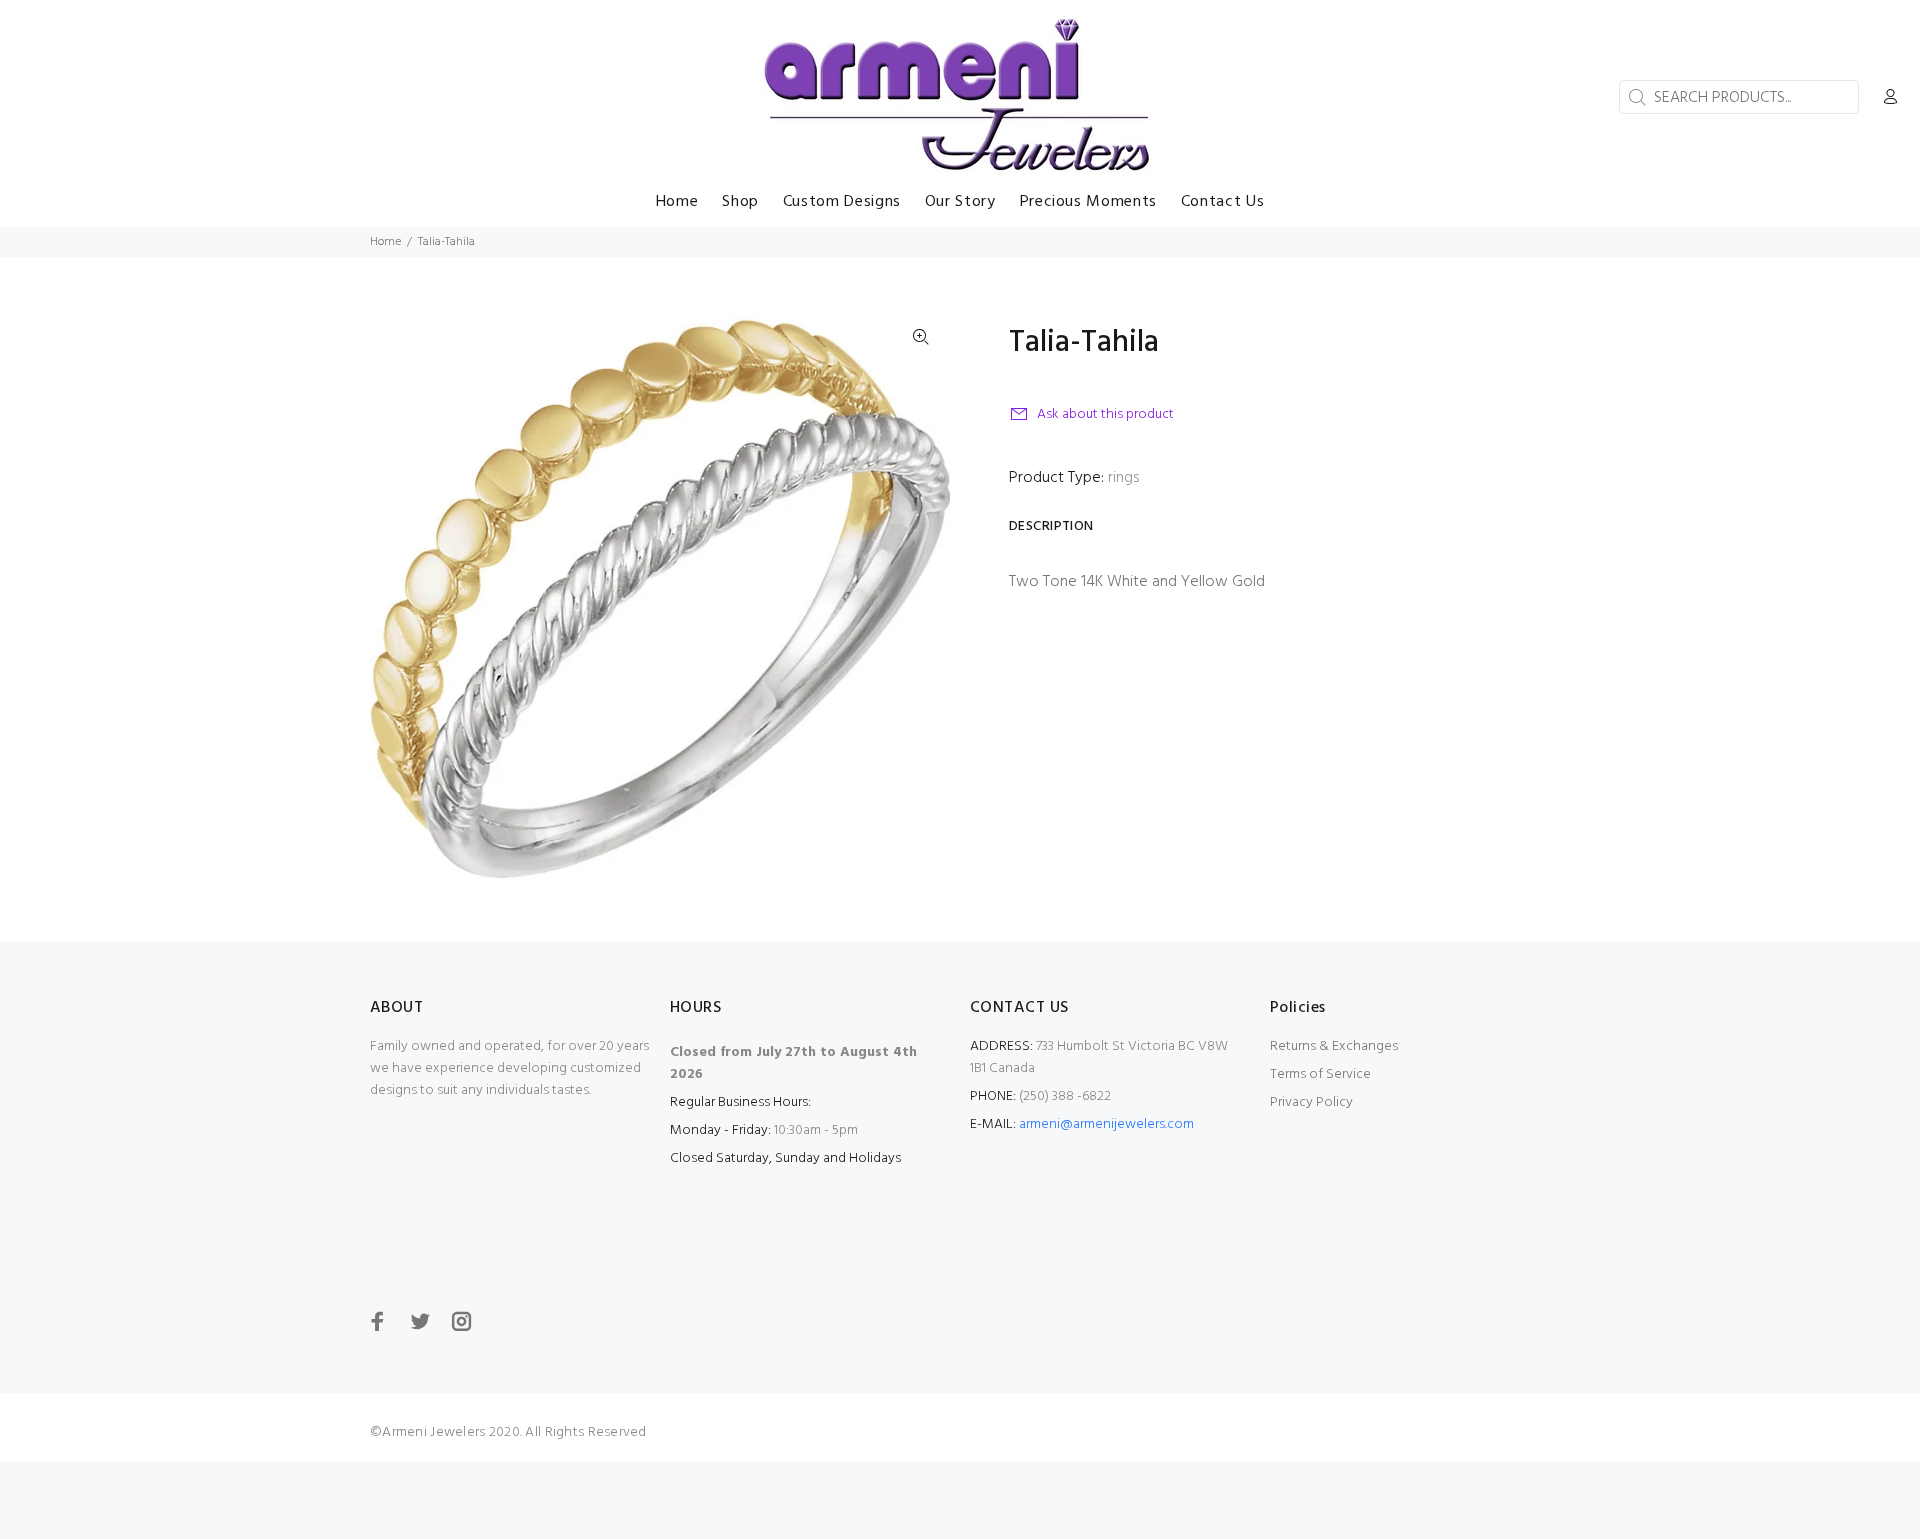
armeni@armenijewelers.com (1106, 1124)
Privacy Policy (1311, 1102)
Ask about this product (1105, 414)
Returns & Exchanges (1334, 1046)
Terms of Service (1320, 1074)
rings (1123, 478)
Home (385, 242)
